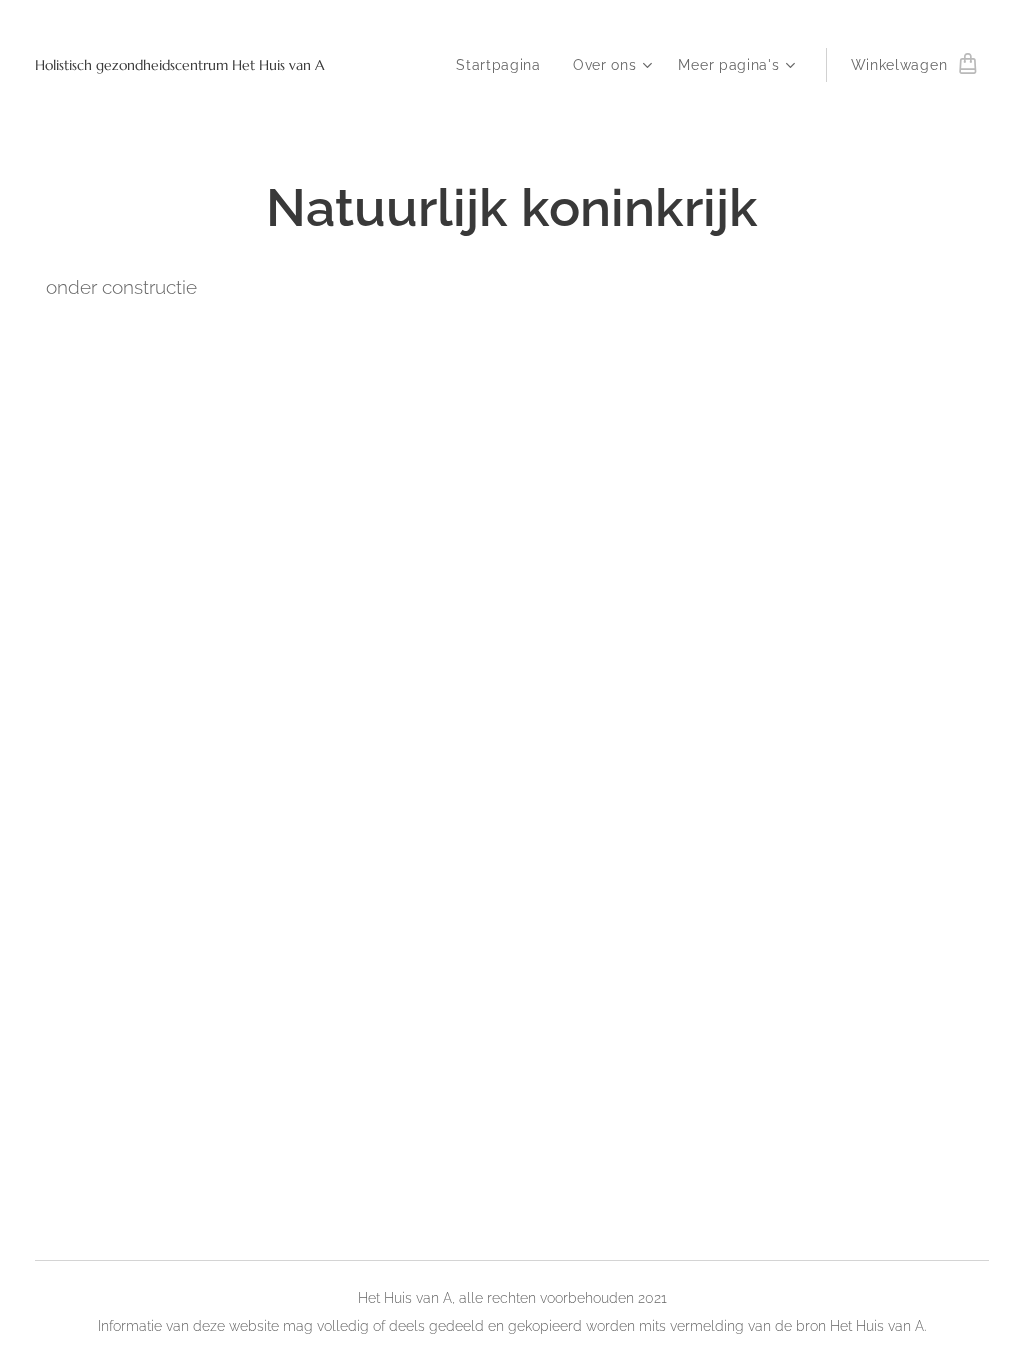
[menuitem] (504, 65)
